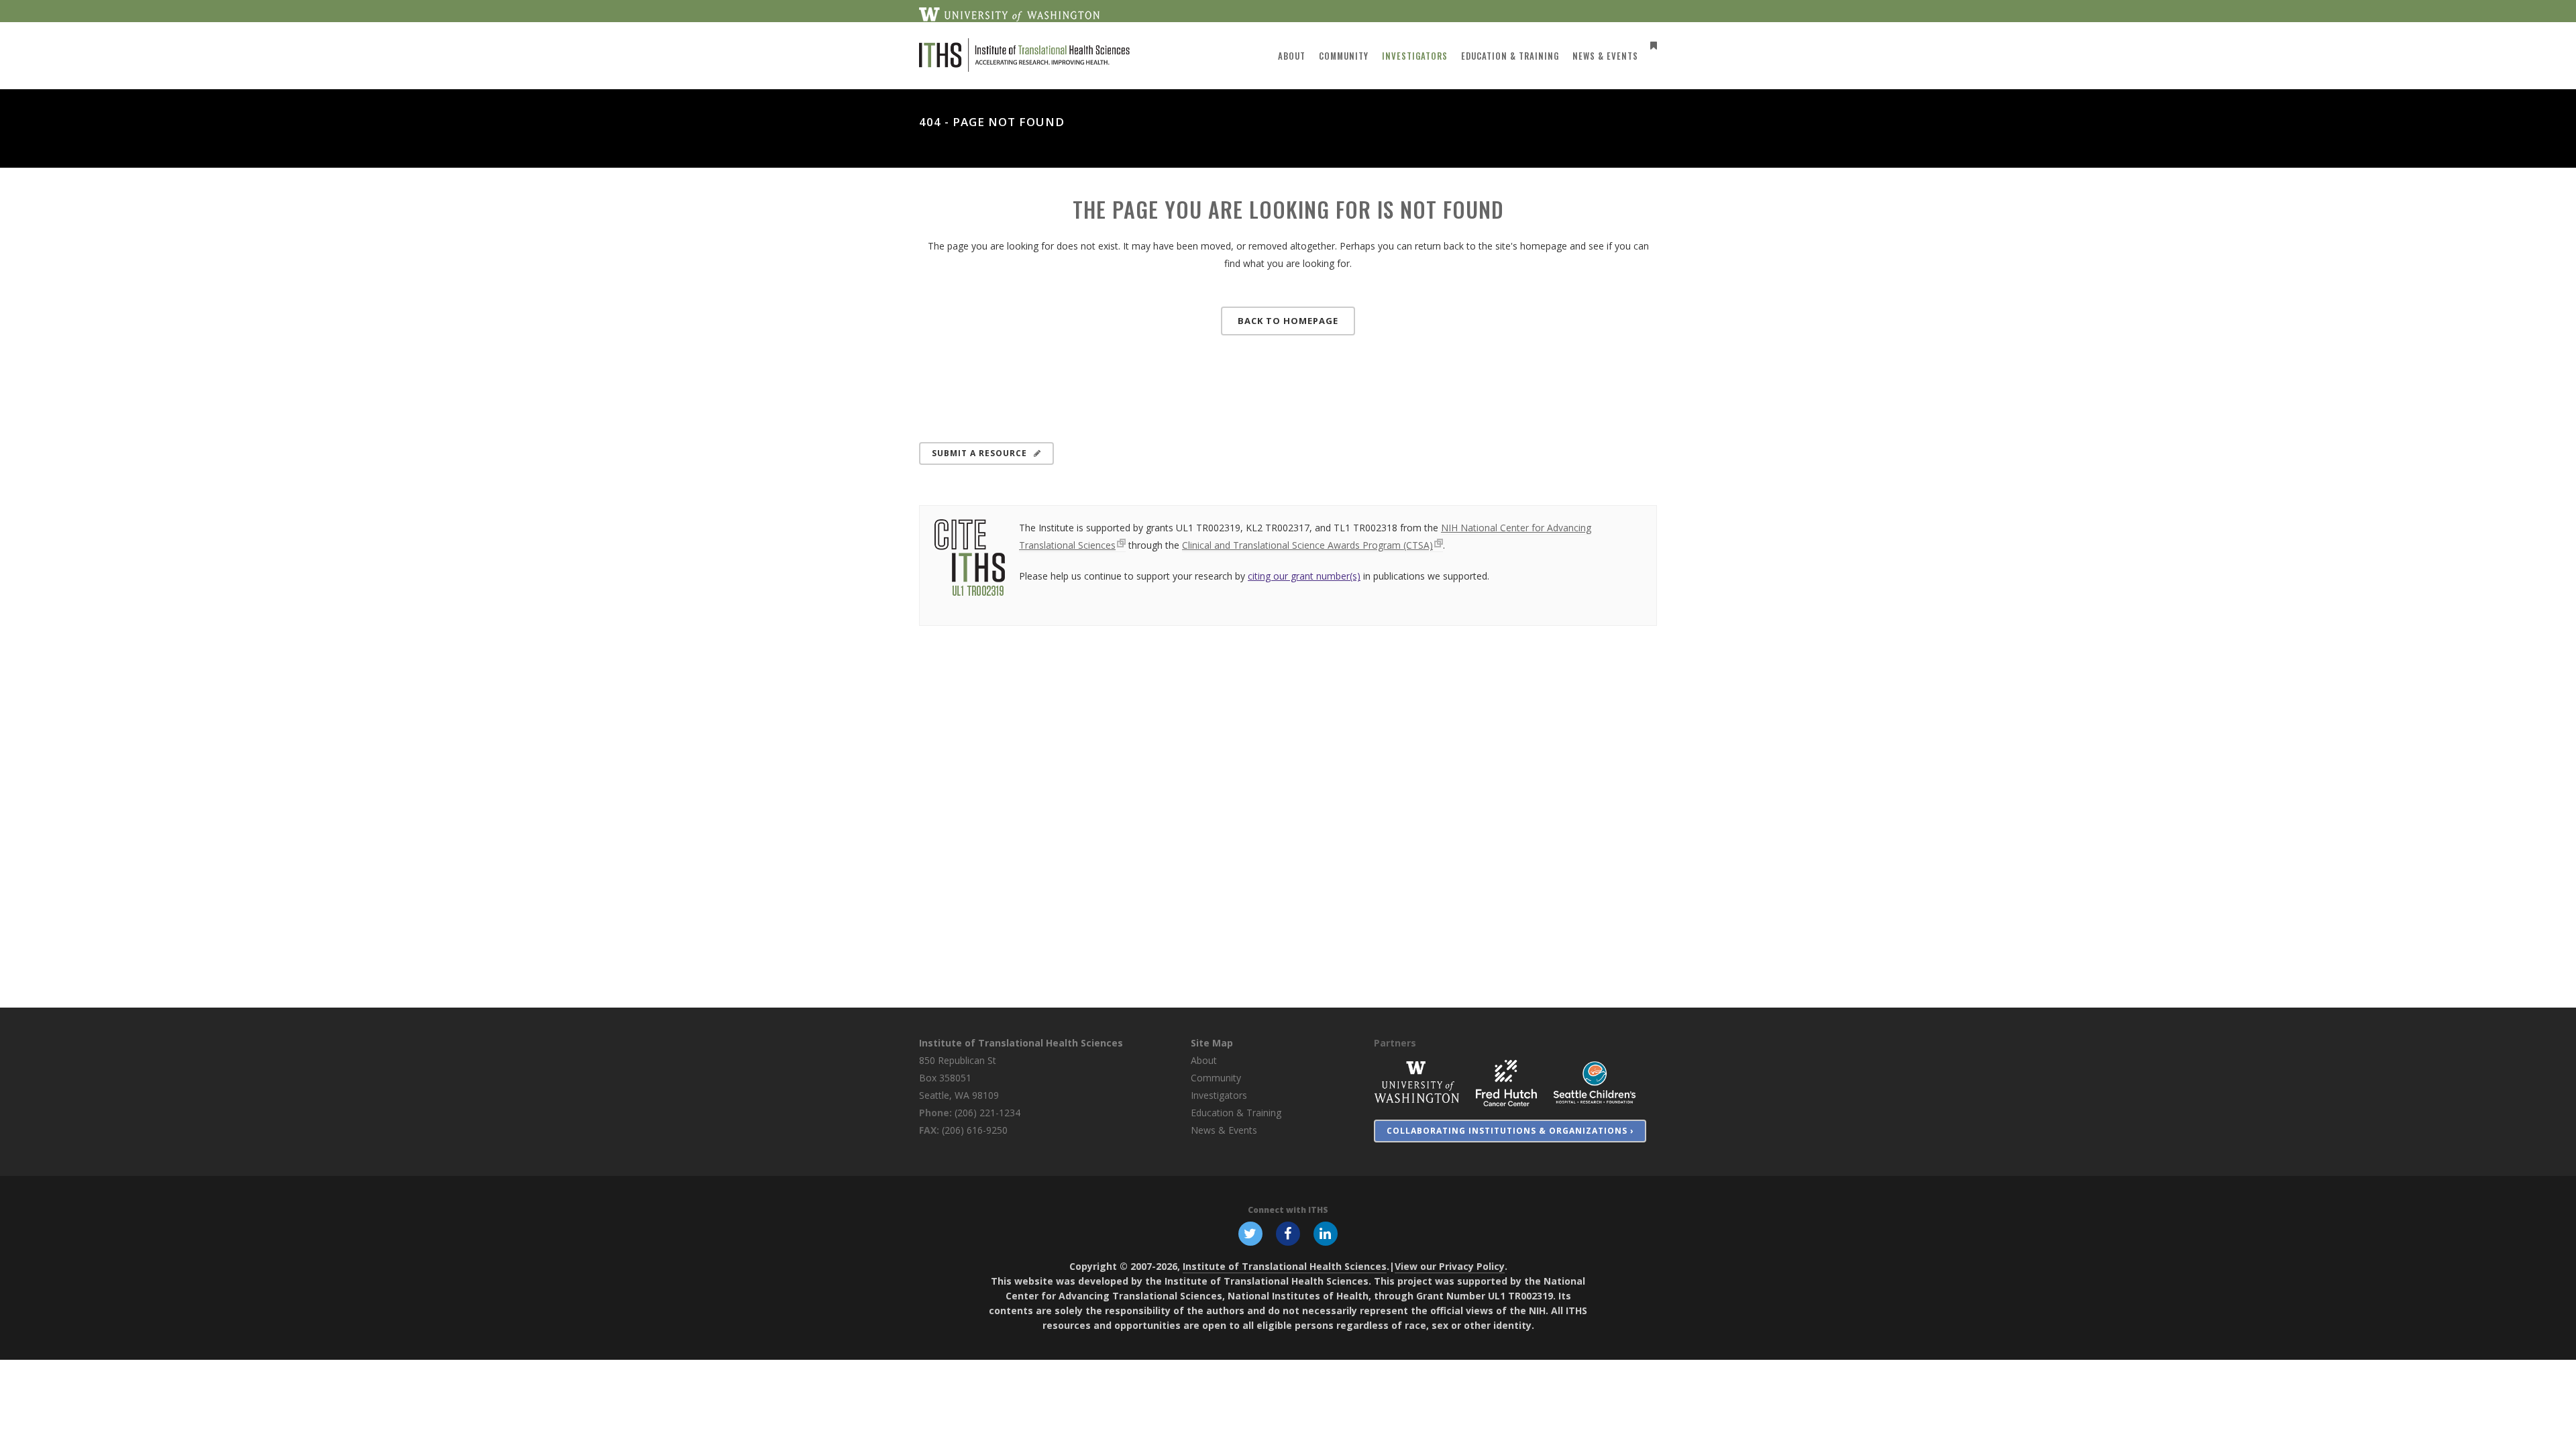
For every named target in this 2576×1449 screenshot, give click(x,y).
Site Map (1212, 1043)
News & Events (1224, 1130)
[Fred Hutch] (1506, 1082)
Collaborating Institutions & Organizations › (1510, 1131)
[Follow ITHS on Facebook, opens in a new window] (1288, 1232)
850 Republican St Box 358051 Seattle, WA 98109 (959, 1078)
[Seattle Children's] (1595, 1082)
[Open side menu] (1651, 45)
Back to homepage (1288, 321)
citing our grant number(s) (1304, 576)
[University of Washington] (1417, 1082)
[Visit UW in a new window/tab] (1009, 13)
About (1204, 1060)
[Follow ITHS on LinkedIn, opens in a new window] (1326, 1232)
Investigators (1219, 1095)
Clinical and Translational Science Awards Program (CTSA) (1307, 545)
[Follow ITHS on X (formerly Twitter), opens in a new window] (1250, 1232)
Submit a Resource (979, 453)
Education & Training (1236, 1113)
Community (1216, 1078)
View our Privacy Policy (1450, 1266)
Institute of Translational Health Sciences (1021, 1043)
